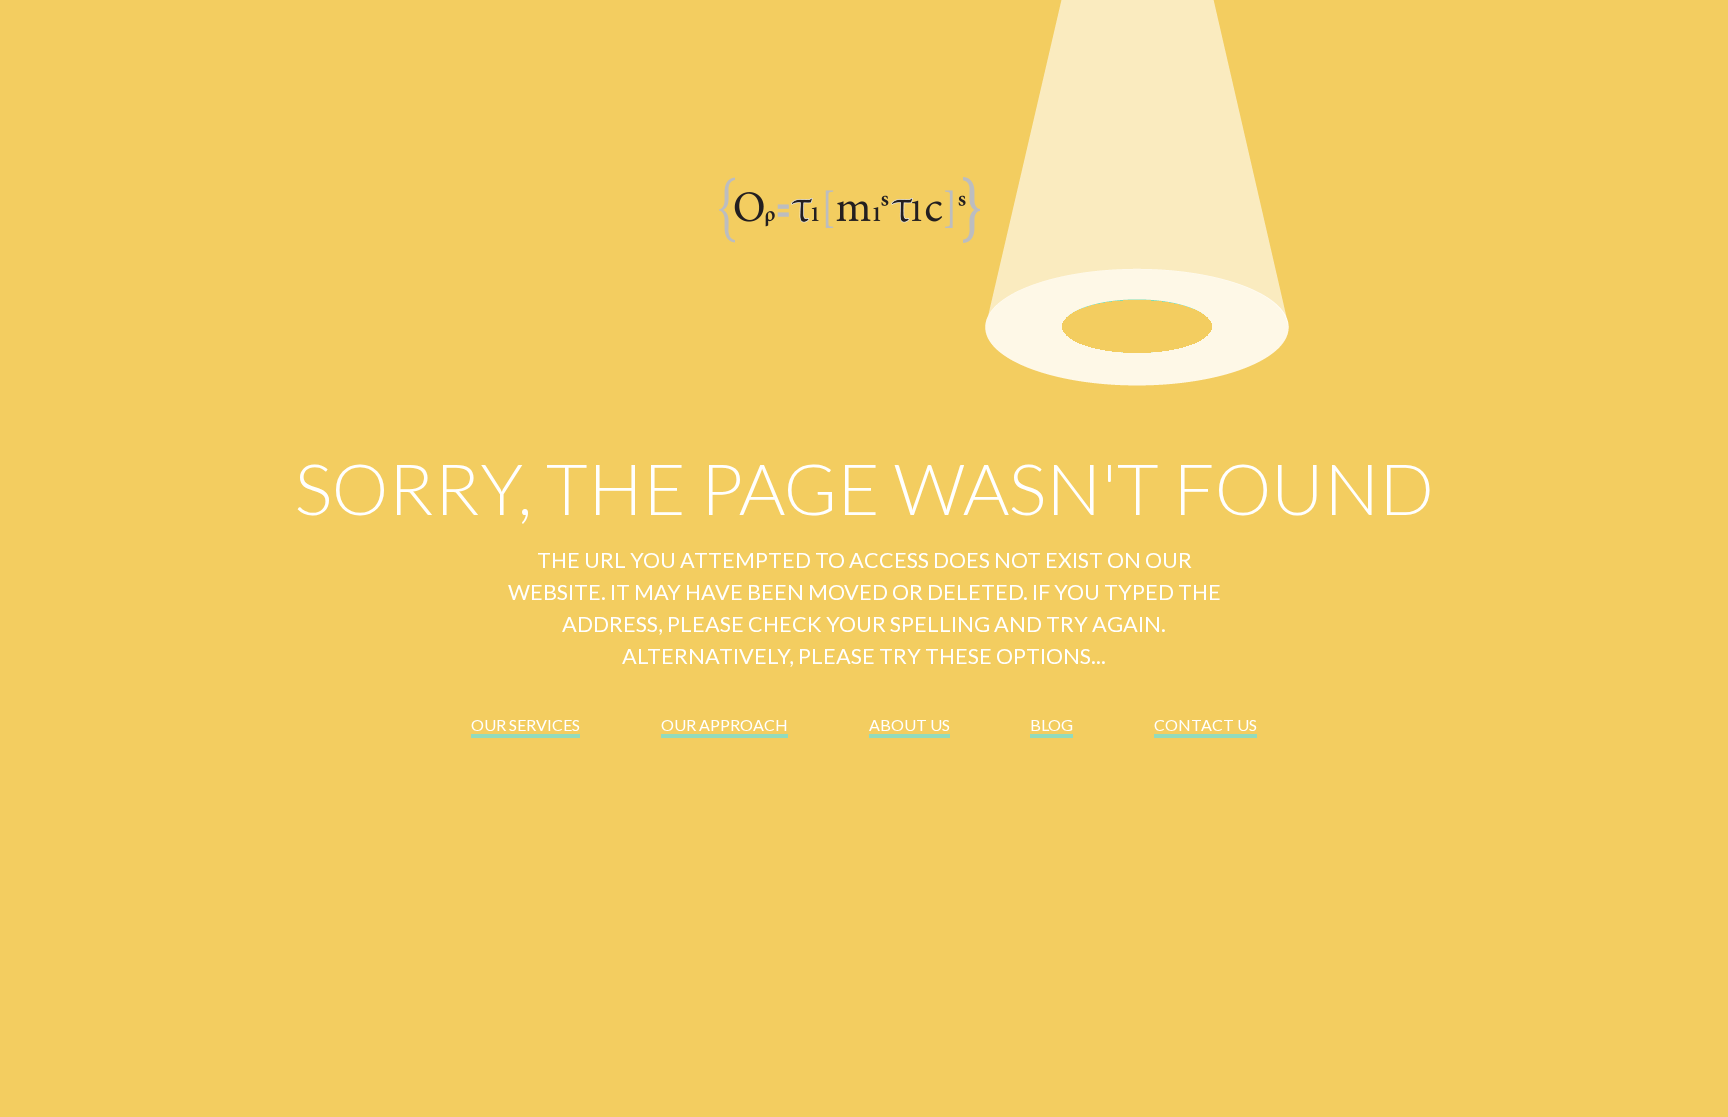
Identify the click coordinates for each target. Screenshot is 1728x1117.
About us (909, 724)
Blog (1051, 724)
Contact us (1205, 724)
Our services (525, 724)
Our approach (724, 724)
